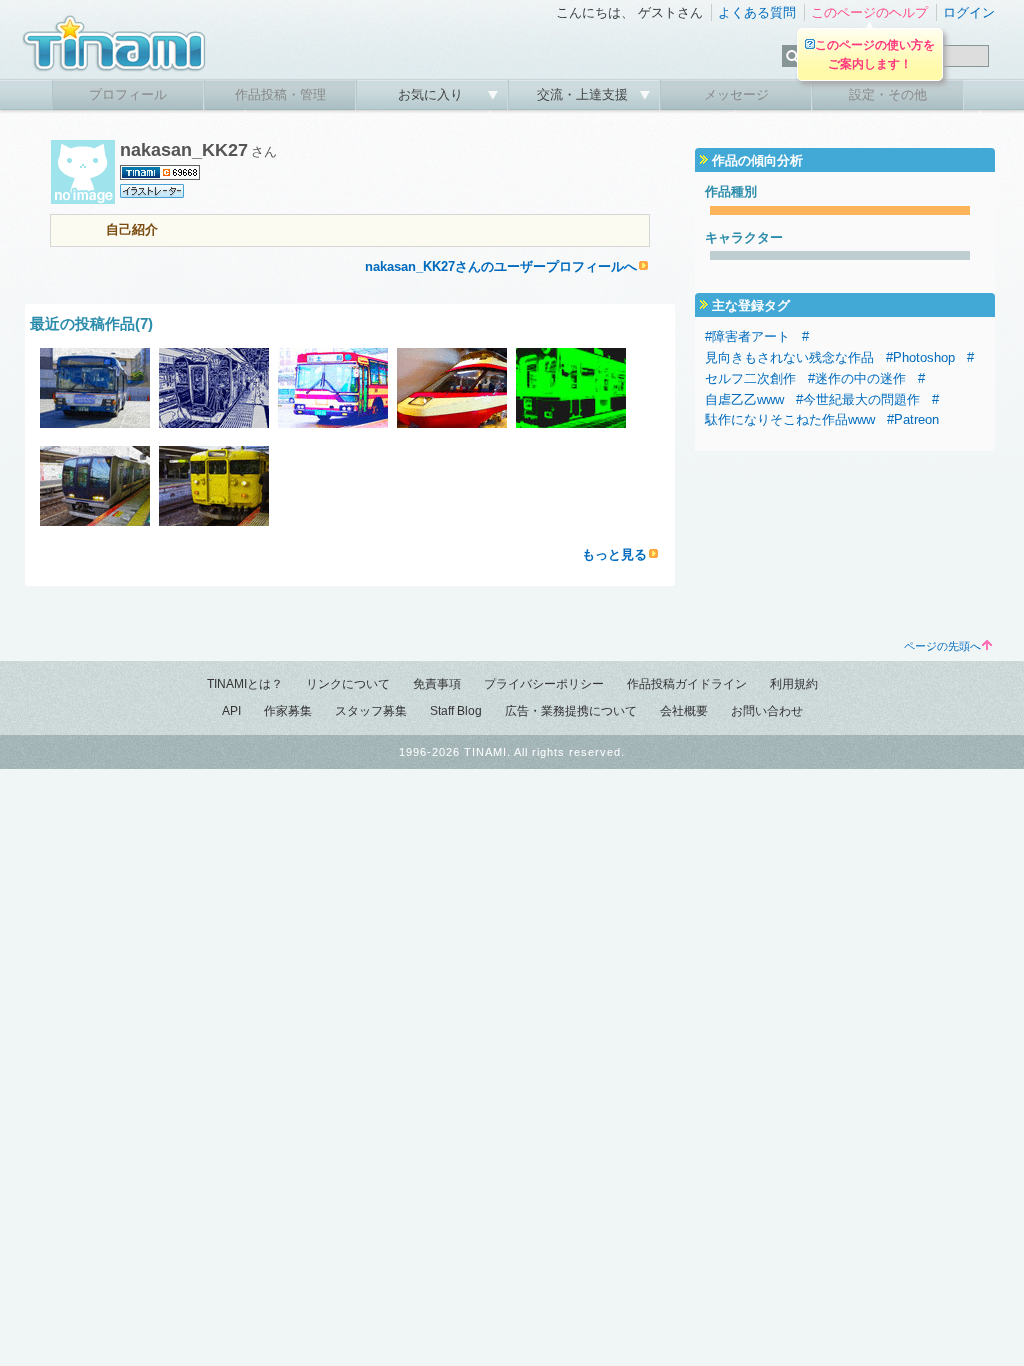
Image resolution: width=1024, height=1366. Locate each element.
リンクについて (348, 684)
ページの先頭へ (942, 646)
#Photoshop (920, 357)
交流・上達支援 (584, 94)
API (231, 711)
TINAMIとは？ (245, 684)
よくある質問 (757, 12)
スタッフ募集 (371, 711)
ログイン (969, 12)
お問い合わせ (767, 711)
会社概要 (684, 711)
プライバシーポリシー (544, 684)
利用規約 (794, 684)
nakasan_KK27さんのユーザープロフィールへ (501, 266)
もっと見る (614, 554)
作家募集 (288, 711)
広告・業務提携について (571, 711)
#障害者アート (747, 336)
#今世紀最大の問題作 (858, 399)
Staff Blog (456, 711)
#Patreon (913, 419)
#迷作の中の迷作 (857, 378)
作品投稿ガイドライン (687, 684)
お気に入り (432, 94)
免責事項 (437, 684)
